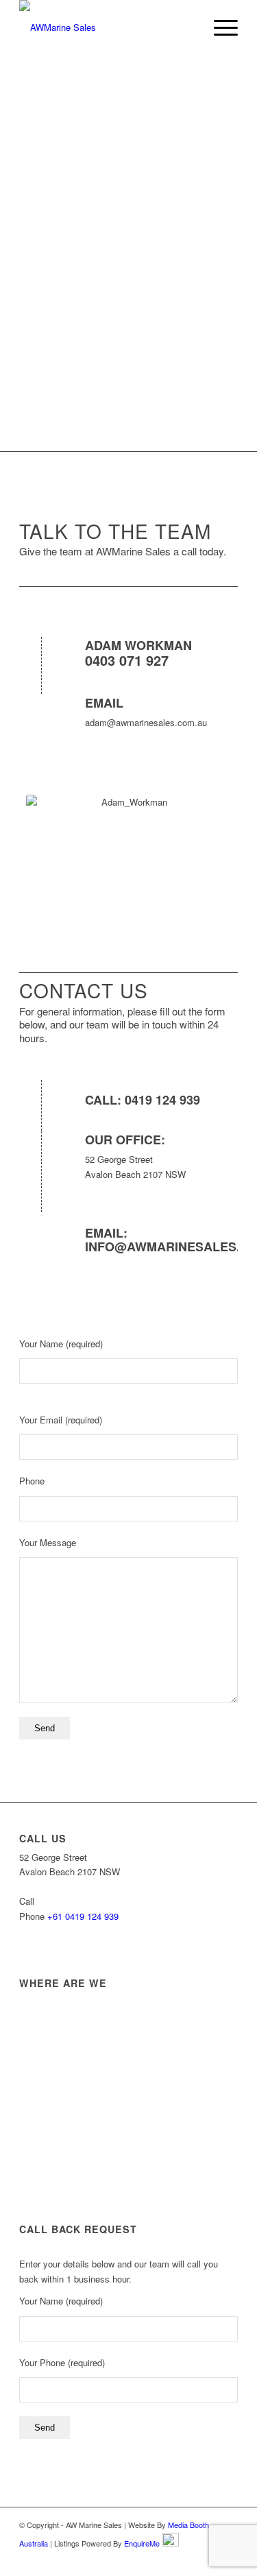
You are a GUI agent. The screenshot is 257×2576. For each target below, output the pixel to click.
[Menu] (219, 27)
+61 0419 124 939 (83, 1916)
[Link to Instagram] (207, 2559)
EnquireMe (142, 2543)
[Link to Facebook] (186, 2559)
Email (104, 703)
